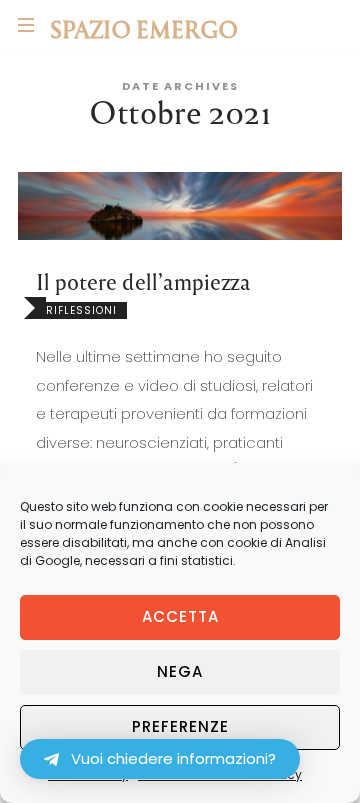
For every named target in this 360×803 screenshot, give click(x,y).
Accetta (180, 616)
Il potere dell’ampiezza (143, 281)
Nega (180, 671)
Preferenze (180, 726)
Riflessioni (81, 310)
